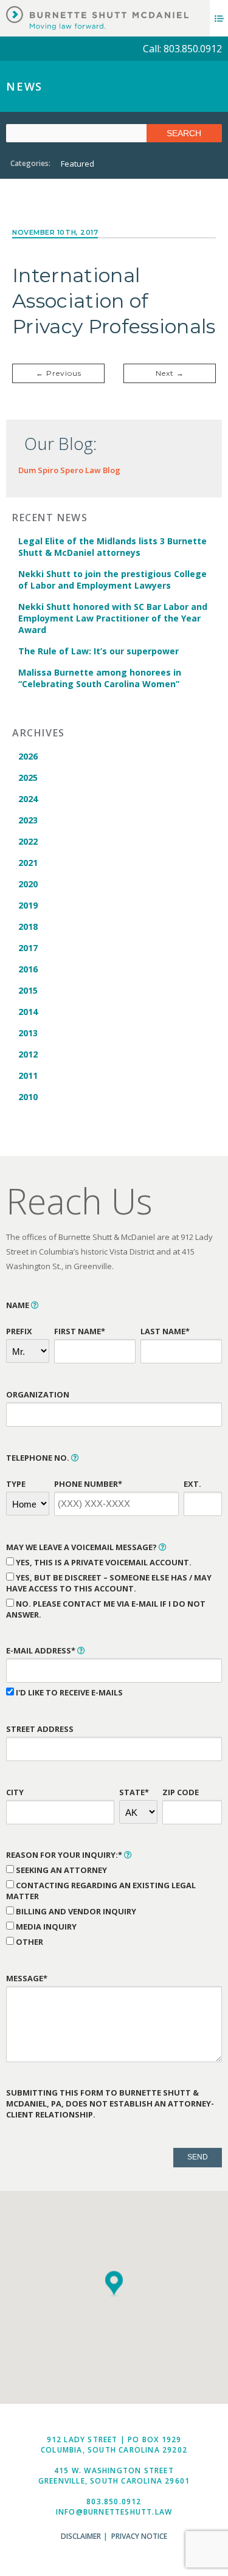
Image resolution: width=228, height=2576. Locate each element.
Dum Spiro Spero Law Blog (69, 470)
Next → (170, 373)
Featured (78, 164)
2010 (28, 1097)
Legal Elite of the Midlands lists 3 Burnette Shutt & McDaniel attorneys (112, 547)
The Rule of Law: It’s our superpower (98, 651)
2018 (28, 926)
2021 (28, 863)
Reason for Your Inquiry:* (65, 1855)
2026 (28, 756)
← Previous (59, 373)
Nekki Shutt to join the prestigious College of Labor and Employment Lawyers (112, 580)
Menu (219, 18)
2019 (28, 905)
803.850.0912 (114, 2502)
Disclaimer (81, 2536)
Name (19, 1305)
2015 (28, 990)
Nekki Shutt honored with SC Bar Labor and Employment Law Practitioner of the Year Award (113, 618)
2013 (28, 1033)
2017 (28, 948)
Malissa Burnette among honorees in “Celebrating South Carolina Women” (100, 678)
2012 (28, 1054)
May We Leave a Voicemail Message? (82, 1547)
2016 (28, 969)
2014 (28, 1012)
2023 (28, 820)
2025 (28, 777)
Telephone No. (39, 1458)
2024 (28, 799)
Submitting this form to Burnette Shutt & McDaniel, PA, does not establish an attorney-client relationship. (110, 2103)
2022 (28, 841)
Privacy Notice (139, 2536)
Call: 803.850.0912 (182, 49)
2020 (28, 884)
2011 (28, 1075)
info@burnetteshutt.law (114, 2512)
